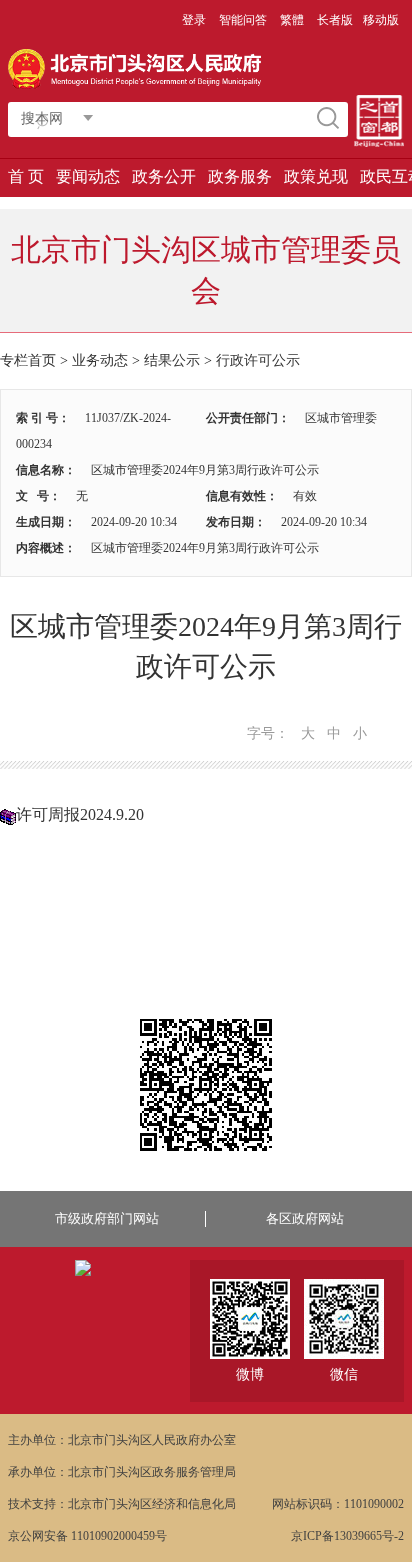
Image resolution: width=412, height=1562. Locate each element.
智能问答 (243, 20)
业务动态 (100, 360)
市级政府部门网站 (107, 1218)
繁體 (292, 20)
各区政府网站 (305, 1218)
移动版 (381, 20)
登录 (194, 20)
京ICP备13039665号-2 (347, 1536)
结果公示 (172, 360)
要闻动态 (88, 176)
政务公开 (164, 176)
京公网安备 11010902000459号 (87, 1536)
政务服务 (240, 176)
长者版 (335, 20)
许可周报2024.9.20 (80, 814)
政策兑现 (316, 176)
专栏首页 (28, 360)
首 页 (26, 176)
